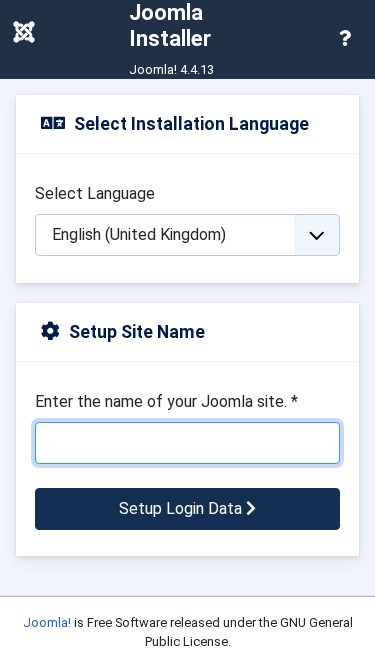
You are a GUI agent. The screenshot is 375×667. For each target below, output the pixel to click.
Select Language (95, 193)
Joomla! (47, 622)
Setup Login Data (182, 508)
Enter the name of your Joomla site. (166, 401)
